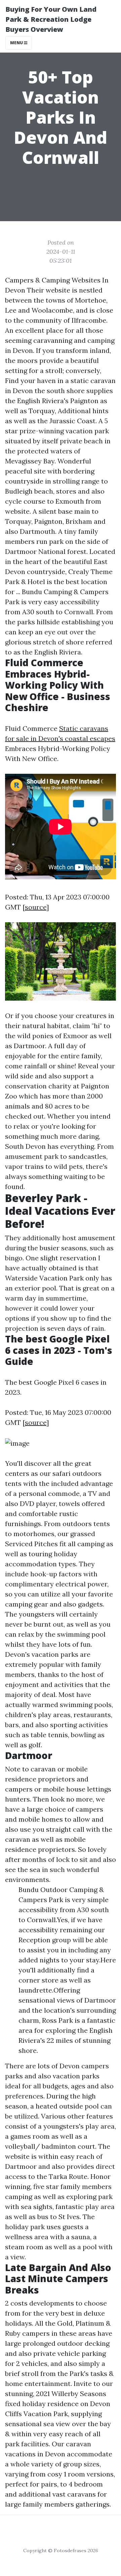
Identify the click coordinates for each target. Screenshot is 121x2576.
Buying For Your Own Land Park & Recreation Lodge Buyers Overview (51, 19)
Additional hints (83, 411)
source (36, 907)
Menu (17, 43)
